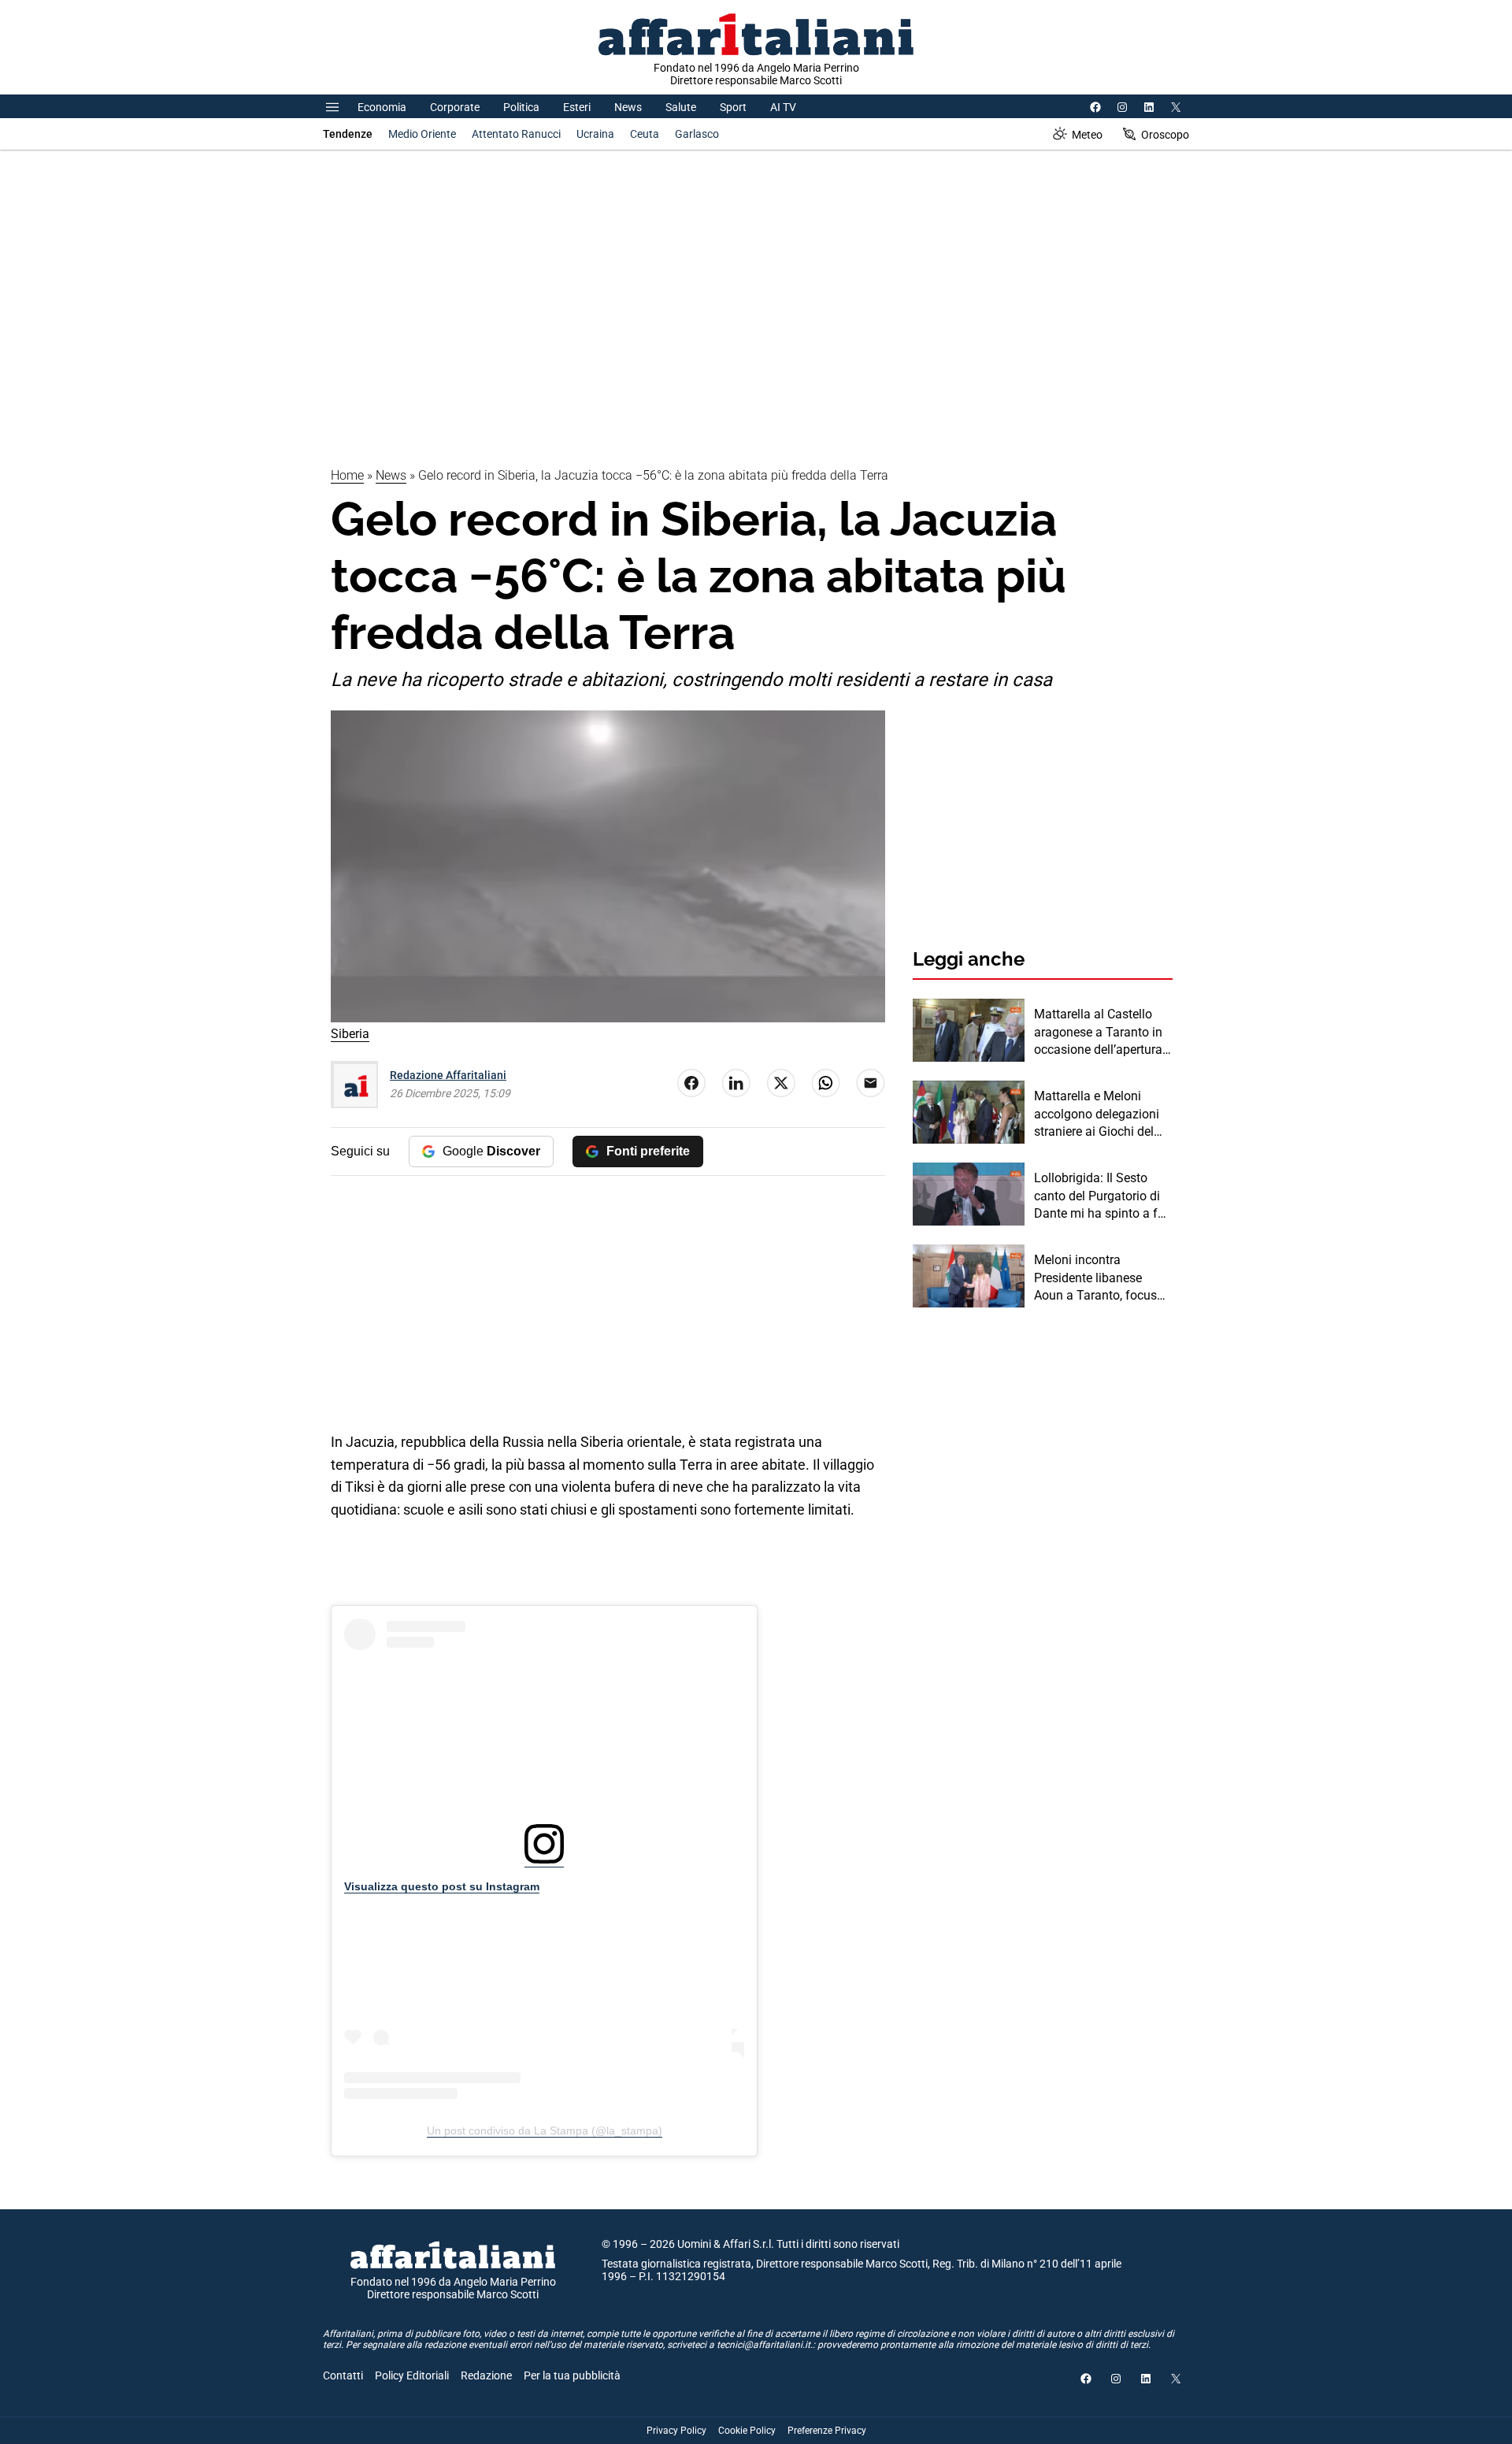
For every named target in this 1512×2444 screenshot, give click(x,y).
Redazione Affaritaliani (448, 1075)
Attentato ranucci (516, 134)
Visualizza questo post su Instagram (442, 1886)
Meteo (1087, 135)
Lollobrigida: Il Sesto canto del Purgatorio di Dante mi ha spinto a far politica (1101, 1196)
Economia (382, 107)
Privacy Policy (676, 2431)
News (628, 107)
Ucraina (595, 134)
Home (347, 475)
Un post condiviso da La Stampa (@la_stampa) (545, 2131)
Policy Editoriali (412, 2375)
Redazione (486, 2375)
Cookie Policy (747, 2431)
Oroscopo (1165, 135)
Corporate (455, 107)
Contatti (343, 2375)
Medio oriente (422, 134)
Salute (681, 107)
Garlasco (697, 134)
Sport (733, 107)
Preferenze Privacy (827, 2431)
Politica (521, 107)
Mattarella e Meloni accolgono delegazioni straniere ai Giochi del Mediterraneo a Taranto (1099, 1114)
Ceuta (645, 134)
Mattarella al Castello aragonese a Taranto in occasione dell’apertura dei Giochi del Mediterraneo (1098, 1033)
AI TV (783, 107)
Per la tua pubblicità (572, 2375)
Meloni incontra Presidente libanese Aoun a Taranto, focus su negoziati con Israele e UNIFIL (1099, 1278)
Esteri (577, 107)
